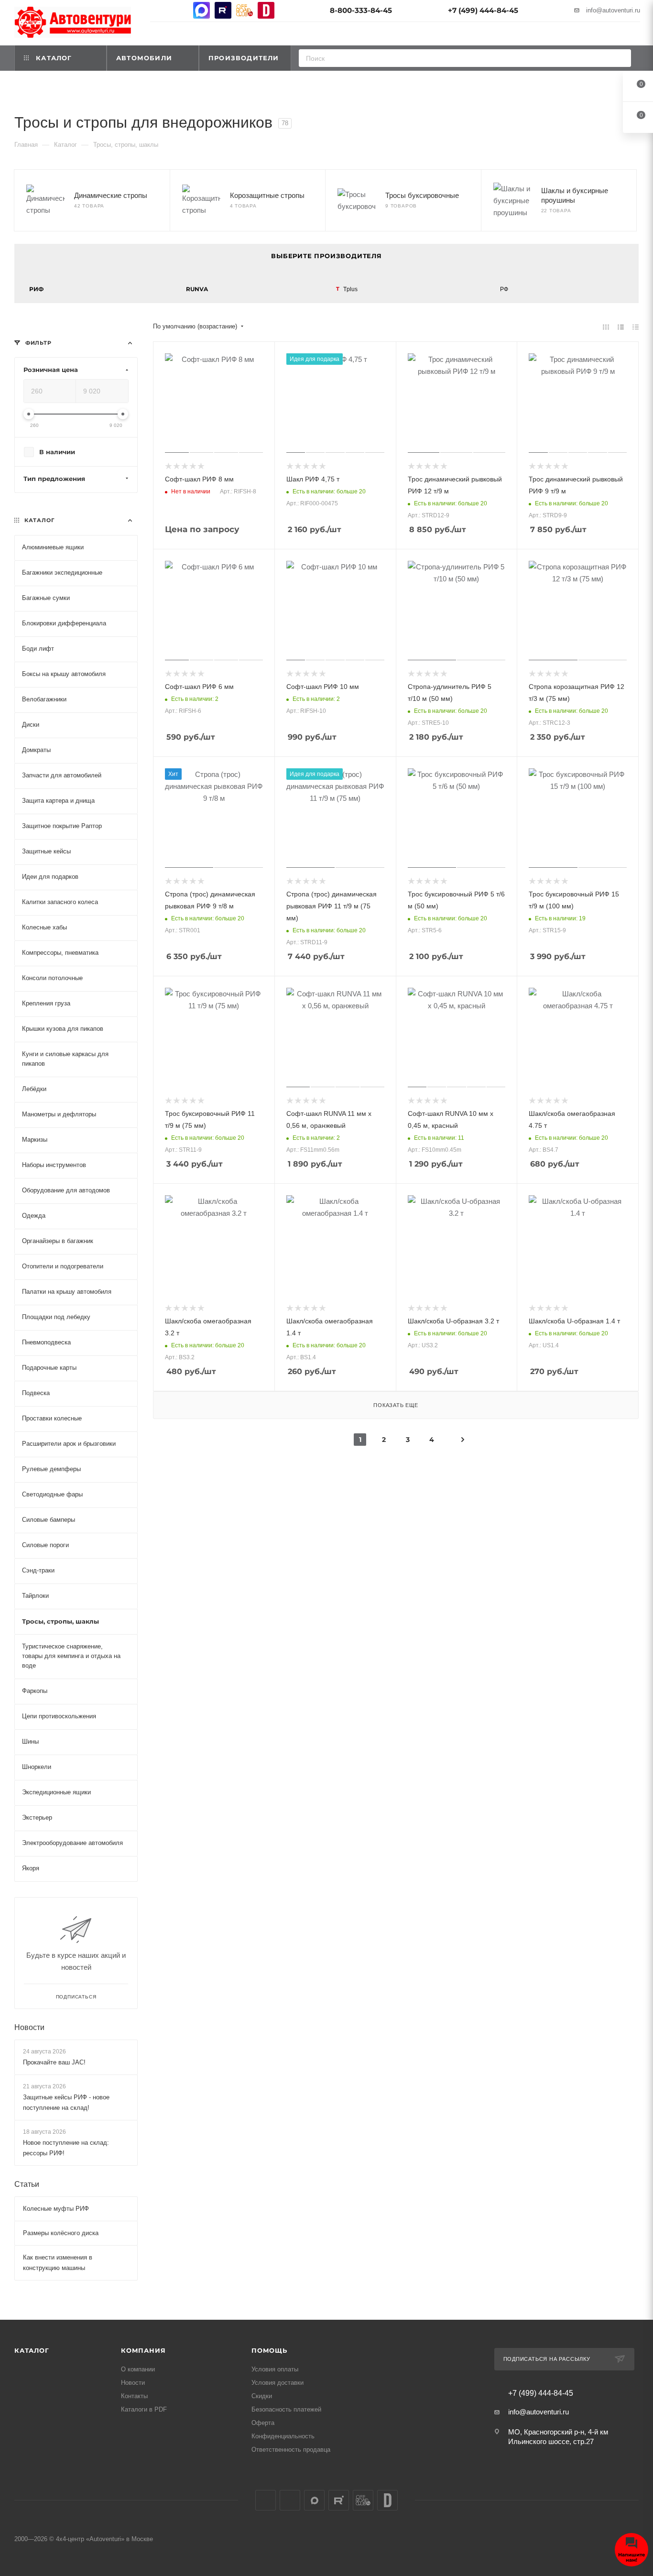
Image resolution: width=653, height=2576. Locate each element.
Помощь (269, 2350)
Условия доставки (278, 2383)
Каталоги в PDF (144, 2409)
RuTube (223, 10)
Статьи (27, 2184)
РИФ (36, 289)
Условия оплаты (275, 2369)
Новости (29, 2027)
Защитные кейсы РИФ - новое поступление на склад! (66, 2102)
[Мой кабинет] (636, 35)
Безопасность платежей (286, 2409)
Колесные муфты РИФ (56, 2209)
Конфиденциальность (283, 2436)
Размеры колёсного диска (61, 2233)
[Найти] (621, 58)
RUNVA (197, 289)
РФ (504, 289)
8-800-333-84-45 (361, 10)
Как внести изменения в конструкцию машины (58, 2263)
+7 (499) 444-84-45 (483, 10)
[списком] (621, 327)
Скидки (262, 2396)
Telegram (180, 10)
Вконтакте (158, 10)
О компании (138, 2369)
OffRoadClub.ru (245, 10)
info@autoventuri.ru (613, 10)
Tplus (350, 289)
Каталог (32, 2350)
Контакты (134, 2396)
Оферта (263, 2423)
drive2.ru (266, 10)
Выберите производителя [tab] (326, 256)
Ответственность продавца (291, 2450)
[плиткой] (606, 327)
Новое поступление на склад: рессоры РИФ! (66, 2148)
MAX (201, 10)
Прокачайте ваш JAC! (54, 2062)
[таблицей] (636, 327)
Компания (143, 2350)
